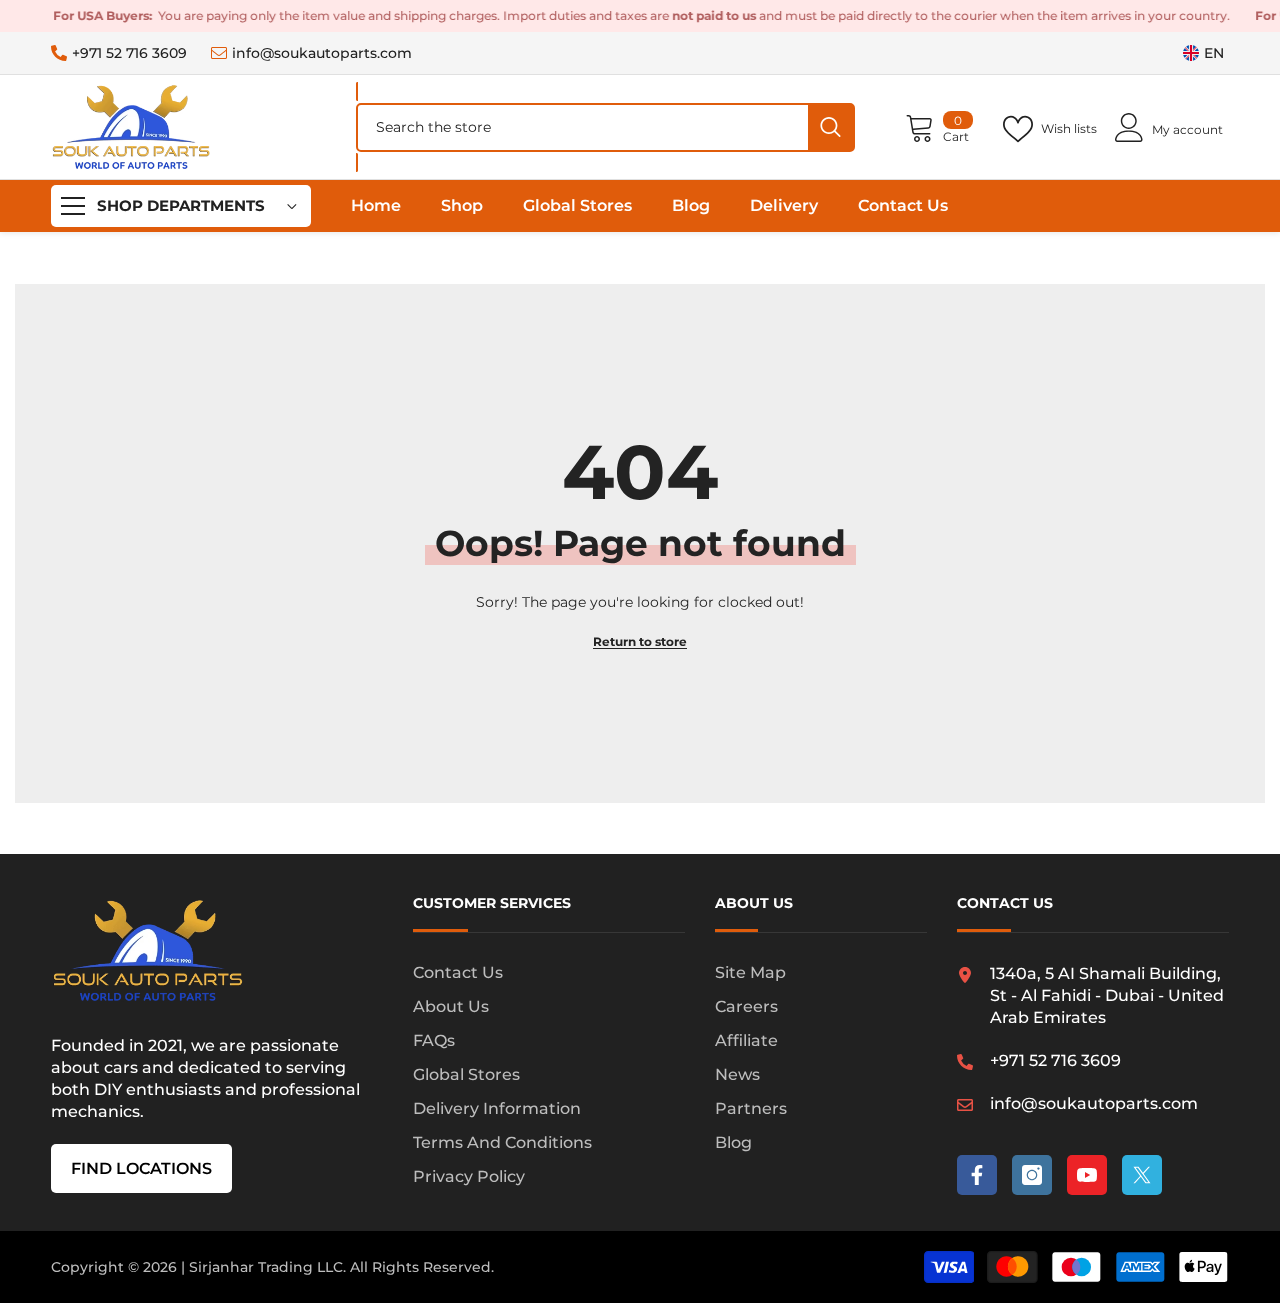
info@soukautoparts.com (322, 53)
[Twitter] (1142, 1175)
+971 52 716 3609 (129, 53)
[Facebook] (977, 1175)
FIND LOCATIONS (141, 1168)
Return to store (640, 641)
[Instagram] (1032, 1175)
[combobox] (583, 127)
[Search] (605, 127)
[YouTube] (1087, 1175)
